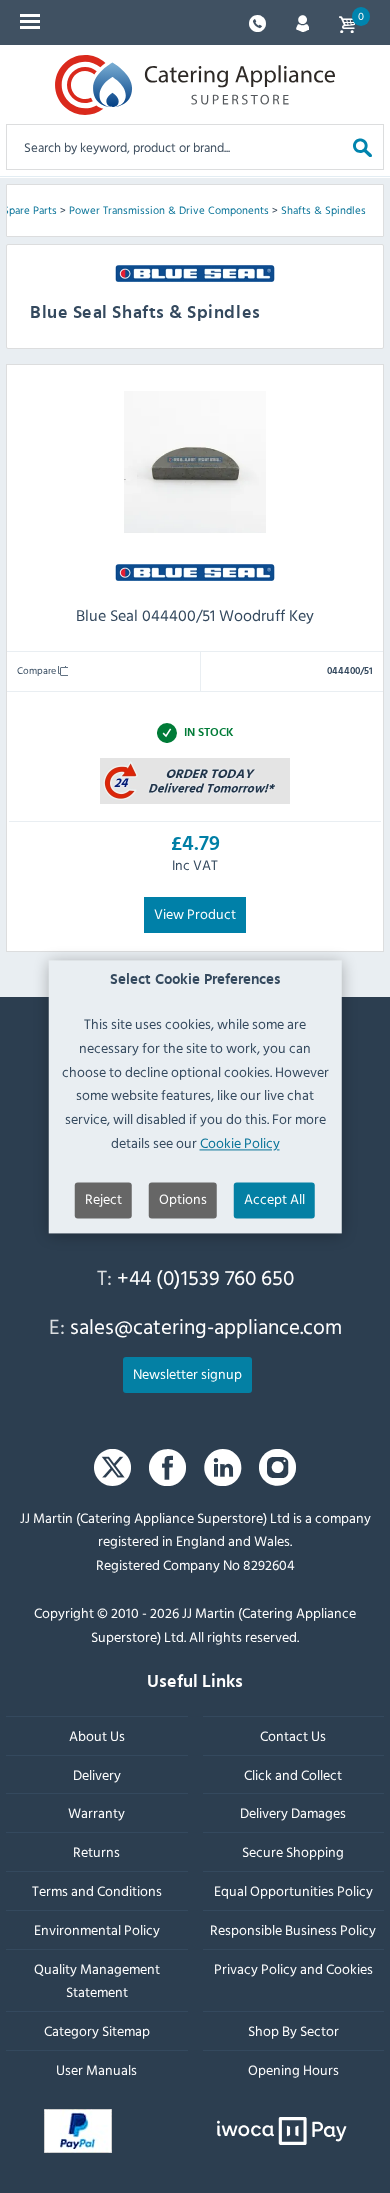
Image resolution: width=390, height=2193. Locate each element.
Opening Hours (293, 2069)
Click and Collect (293, 1774)
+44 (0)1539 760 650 (205, 1277)
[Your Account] (302, 21)
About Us (97, 1735)
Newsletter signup (187, 1373)
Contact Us (293, 1735)
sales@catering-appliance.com (206, 1327)
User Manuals (96, 2069)
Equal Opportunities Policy (293, 1890)
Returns (96, 1851)
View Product (195, 913)
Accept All (274, 1198)
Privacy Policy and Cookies (293, 1968)
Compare (37, 670)
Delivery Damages (293, 1812)
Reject (103, 1198)
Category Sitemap (97, 2030)
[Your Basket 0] (347, 22)
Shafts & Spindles (323, 210)
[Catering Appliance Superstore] (195, 85)
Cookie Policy (240, 1142)
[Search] (362, 146)
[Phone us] (257, 21)
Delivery (97, 1774)
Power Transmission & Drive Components (169, 210)
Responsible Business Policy (293, 1929)
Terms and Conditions (97, 1890)
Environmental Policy (97, 1929)
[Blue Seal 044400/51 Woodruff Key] (195, 779)
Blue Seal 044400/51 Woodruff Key (195, 615)
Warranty (96, 1812)
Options (183, 1198)
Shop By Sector (293, 2030)
